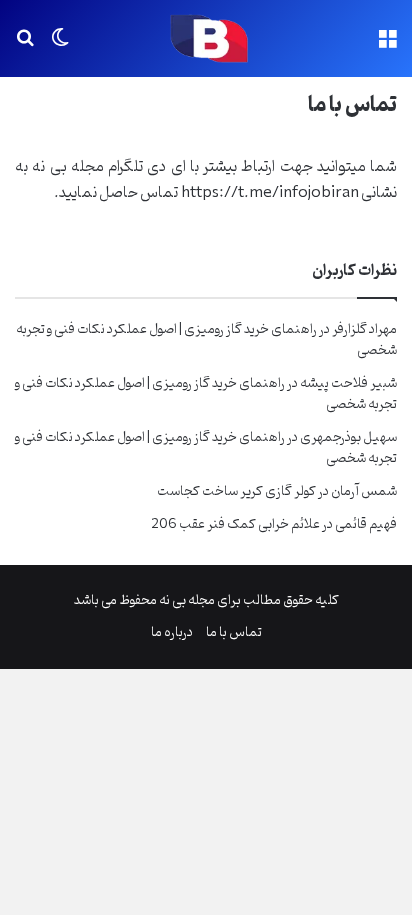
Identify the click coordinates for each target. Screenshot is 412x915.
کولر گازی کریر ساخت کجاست (236, 491)
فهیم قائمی (366, 524)
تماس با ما (234, 632)
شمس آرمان (364, 491)
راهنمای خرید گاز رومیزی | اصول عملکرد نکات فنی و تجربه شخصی (206, 340)
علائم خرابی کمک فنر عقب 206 (235, 524)
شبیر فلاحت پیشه (348, 383)
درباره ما (172, 632)
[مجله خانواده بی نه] (206, 38)
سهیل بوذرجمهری (348, 437)
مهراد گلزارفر (364, 329)
